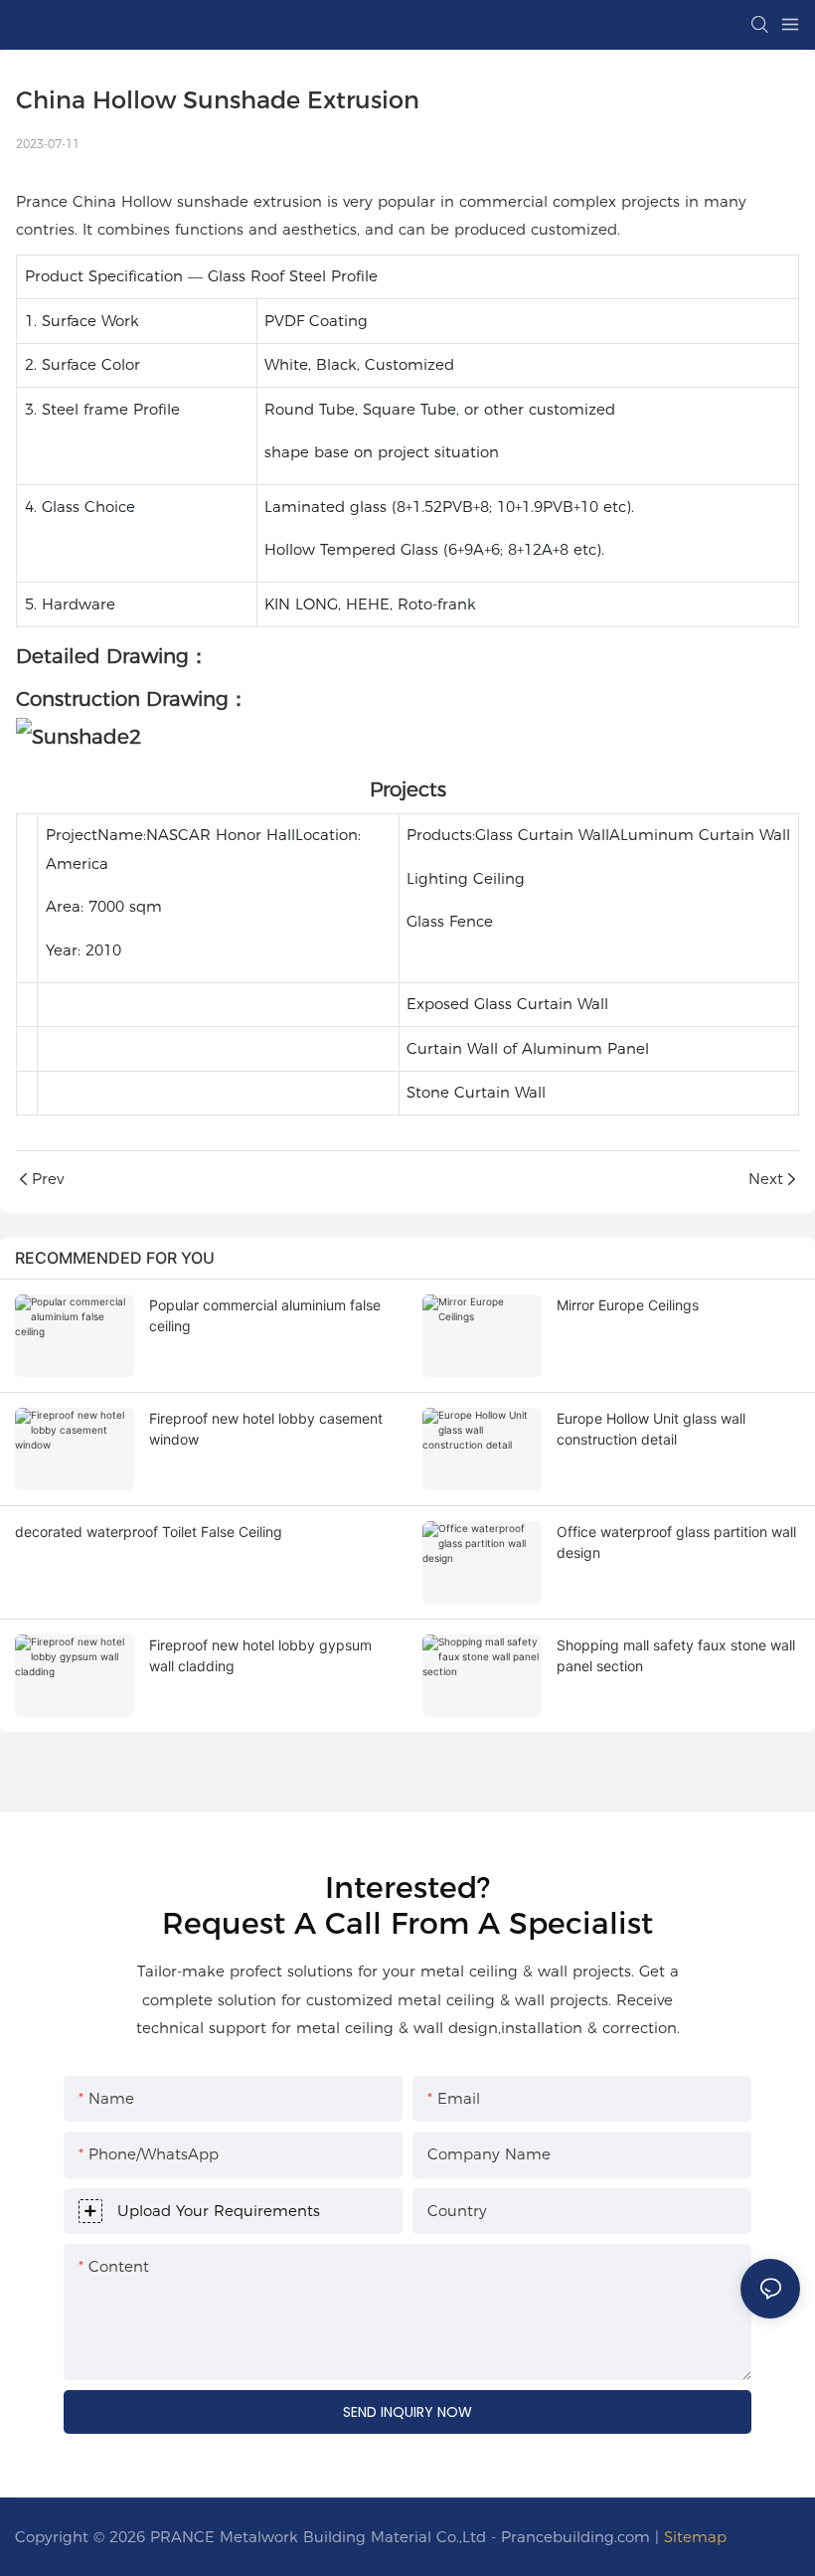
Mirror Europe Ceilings (628, 1305)
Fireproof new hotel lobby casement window (266, 1429)
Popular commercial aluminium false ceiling (265, 1315)
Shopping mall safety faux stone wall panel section (676, 1655)
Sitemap (695, 2537)
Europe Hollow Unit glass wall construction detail (651, 1429)
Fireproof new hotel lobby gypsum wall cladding (260, 1655)
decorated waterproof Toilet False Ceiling (149, 1532)
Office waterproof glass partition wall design (676, 1542)
